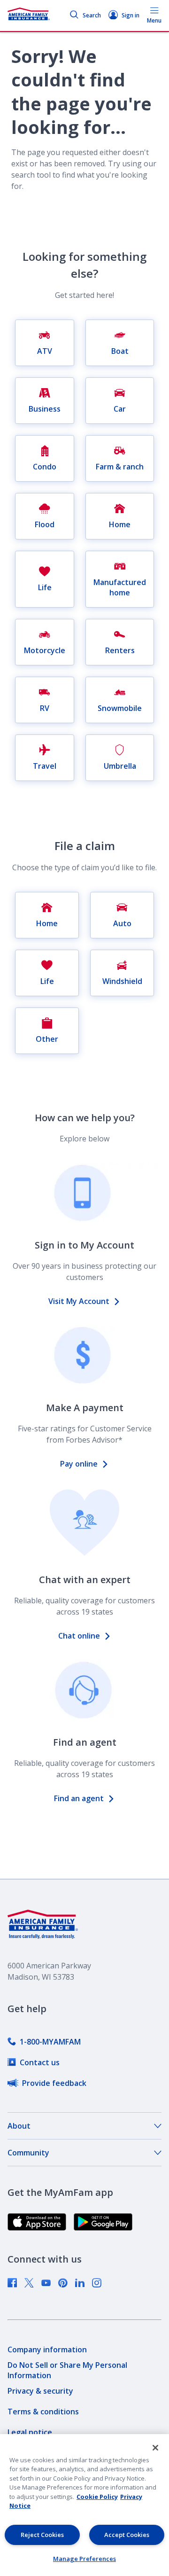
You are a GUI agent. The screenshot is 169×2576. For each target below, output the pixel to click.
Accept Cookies (127, 2535)
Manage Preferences (84, 2559)
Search (92, 15)
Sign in (131, 15)
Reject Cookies (42, 2535)
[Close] (155, 2448)
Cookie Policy (97, 2497)
